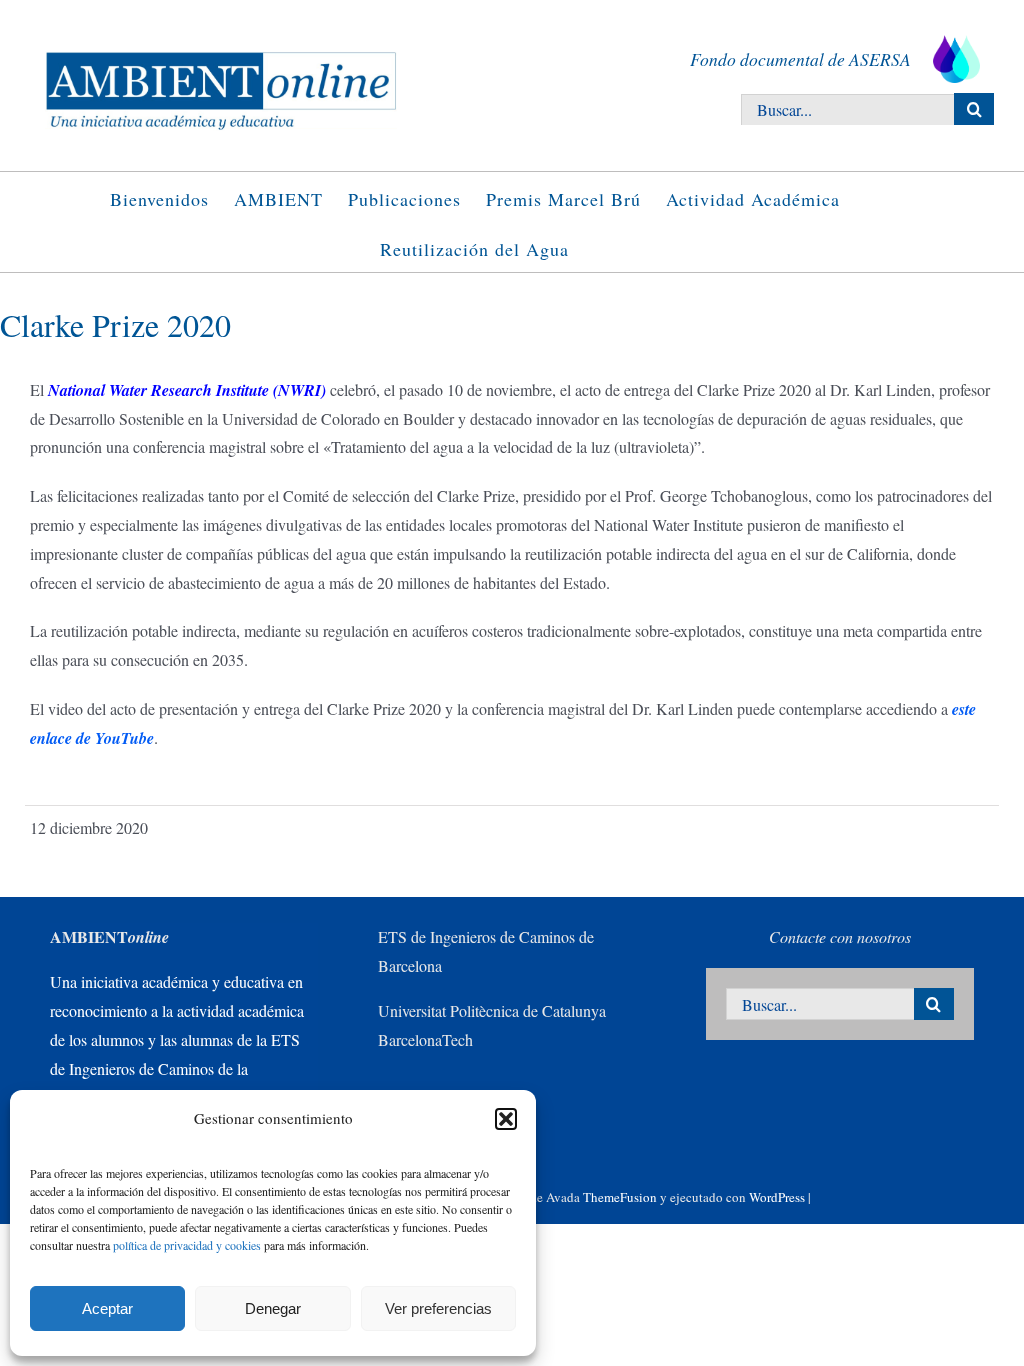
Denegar (273, 1308)
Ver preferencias (438, 1308)
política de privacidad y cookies (187, 1245)
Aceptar (107, 1308)
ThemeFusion (620, 1197)
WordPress (777, 1197)
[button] (506, 1119)
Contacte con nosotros (840, 936)
